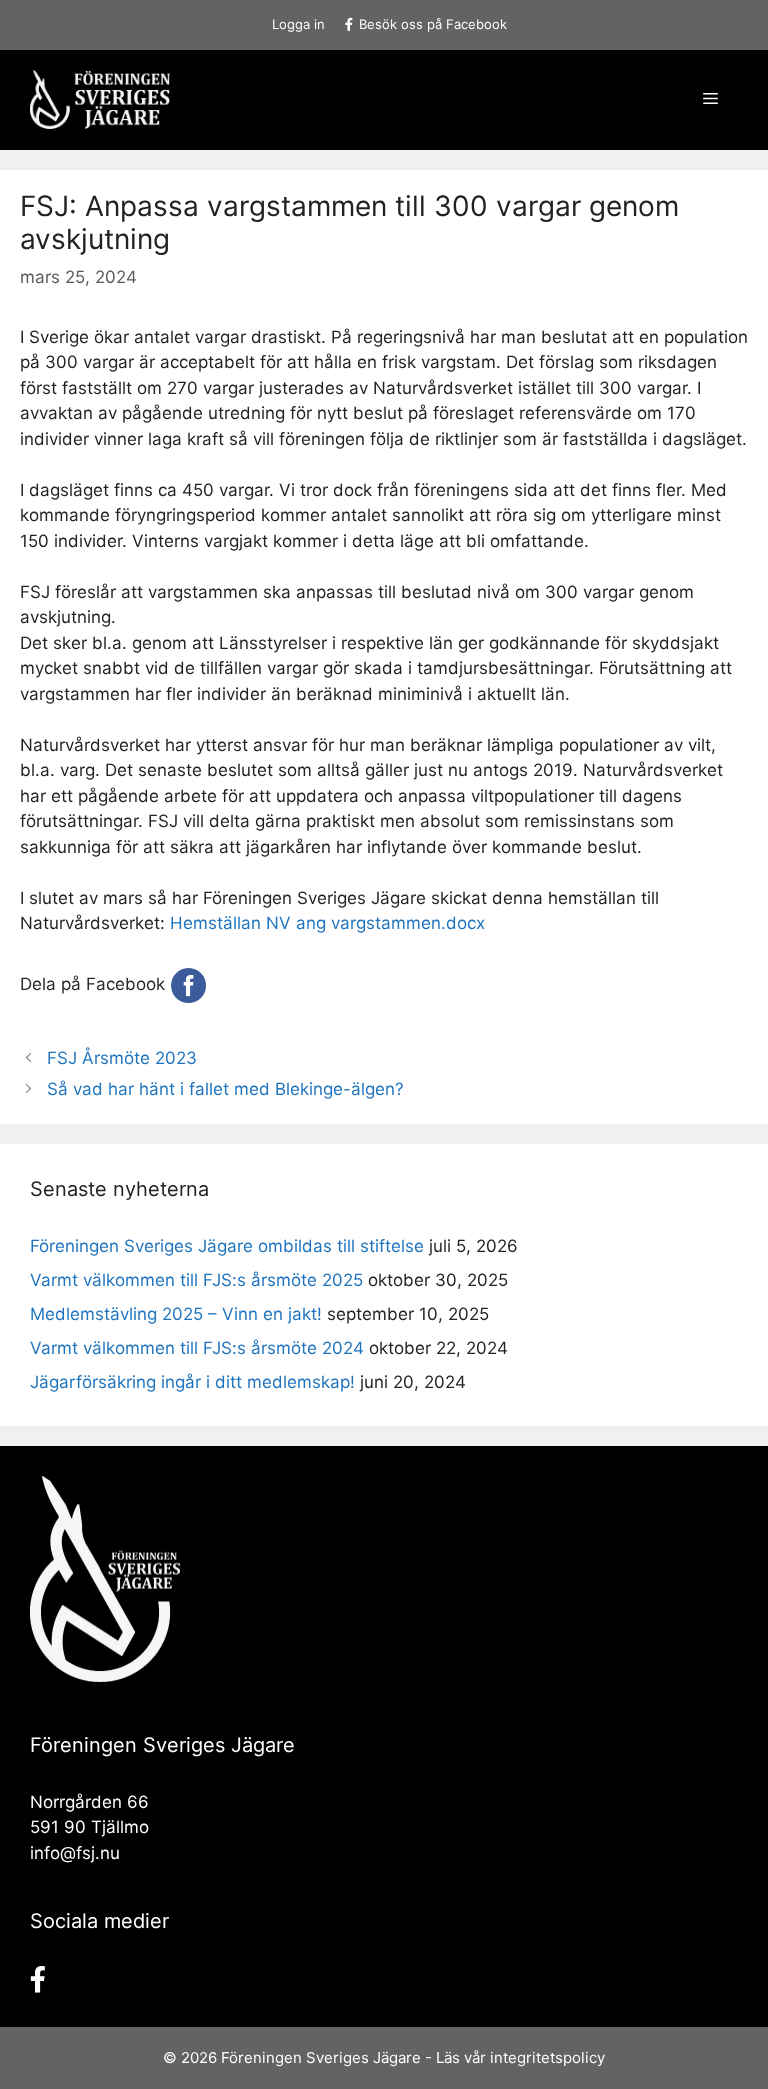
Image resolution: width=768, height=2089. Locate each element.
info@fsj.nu (75, 1853)
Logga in (298, 24)
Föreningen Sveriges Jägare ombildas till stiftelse (227, 1246)
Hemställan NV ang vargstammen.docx (327, 923)
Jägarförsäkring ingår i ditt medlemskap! (192, 1382)
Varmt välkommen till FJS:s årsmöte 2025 (196, 1280)
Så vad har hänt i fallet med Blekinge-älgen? (225, 1089)
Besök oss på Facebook (433, 24)
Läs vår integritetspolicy (520, 2057)
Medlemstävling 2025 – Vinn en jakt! (176, 1314)
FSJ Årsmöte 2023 (122, 1058)
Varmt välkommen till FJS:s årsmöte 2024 (197, 1348)
